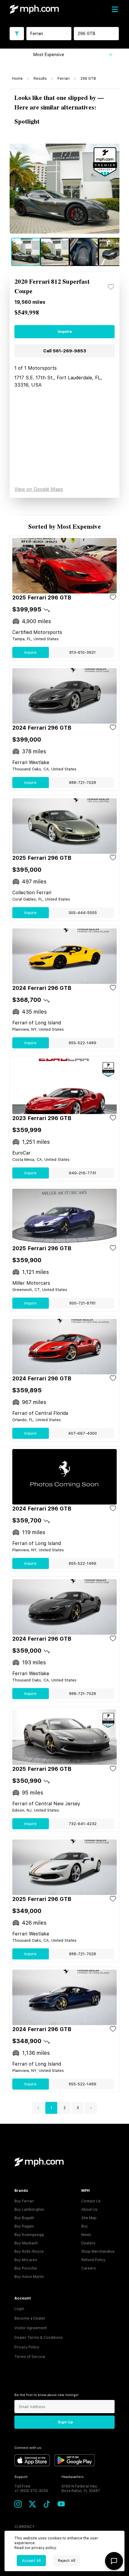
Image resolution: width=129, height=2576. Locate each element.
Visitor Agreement (31, 2328)
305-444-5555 (83, 913)
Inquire (65, 332)
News (86, 2235)
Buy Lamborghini (29, 2210)
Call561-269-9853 (65, 351)
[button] (38, 2108)
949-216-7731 (82, 1173)
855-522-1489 (82, 1043)
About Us (89, 2210)
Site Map (89, 2218)
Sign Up (65, 2422)
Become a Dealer (30, 2318)
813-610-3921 (82, 652)
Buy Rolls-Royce (29, 2252)
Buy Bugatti (24, 2218)
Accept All (31, 2561)
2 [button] (65, 2108)
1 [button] (51, 2108)
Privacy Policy (27, 2347)
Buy (85, 2226)
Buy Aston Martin (29, 2277)
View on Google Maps (39, 489)
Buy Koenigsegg (29, 2235)
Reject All (67, 2561)
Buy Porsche (26, 2268)
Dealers (88, 2243)
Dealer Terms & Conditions (39, 2338)
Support (21, 2477)
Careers (89, 2268)
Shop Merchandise (98, 2252)
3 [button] (78, 2108)
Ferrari (64, 79)
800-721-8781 (82, 1303)
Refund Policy (93, 2260)
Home (17, 79)
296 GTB (88, 79)
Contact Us (91, 2201)
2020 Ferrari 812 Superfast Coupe (52, 287)
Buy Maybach (26, 2243)
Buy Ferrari (24, 2201)
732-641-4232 (83, 1824)
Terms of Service (30, 2357)
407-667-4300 (82, 1433)
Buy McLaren (26, 2260)
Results (40, 79)
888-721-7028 (82, 783)
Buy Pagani (24, 2226)
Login (19, 2309)
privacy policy (44, 2548)
